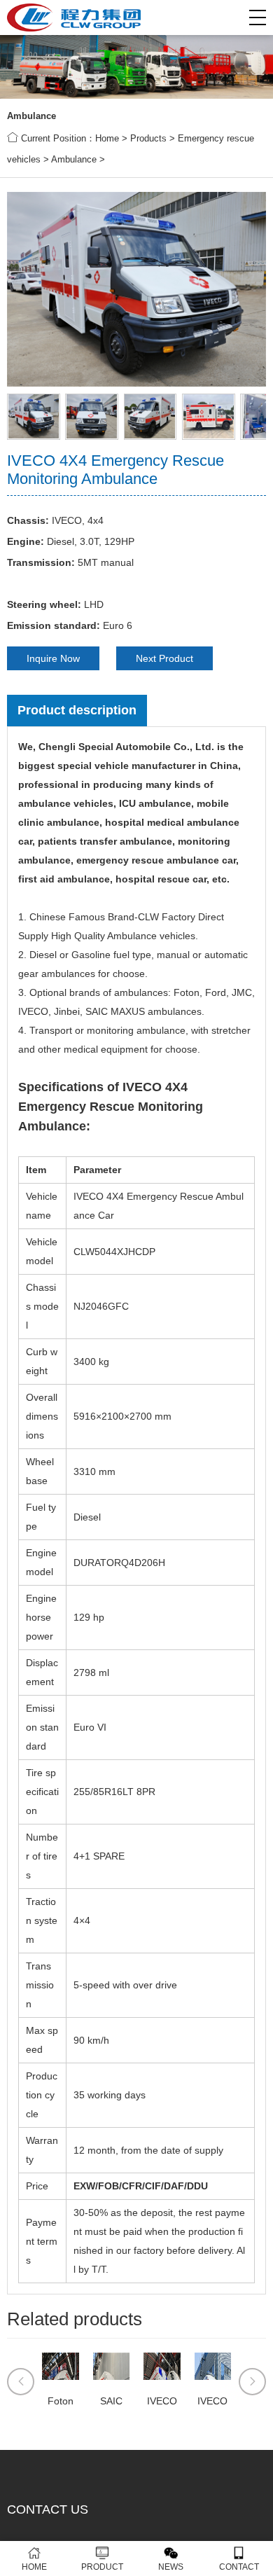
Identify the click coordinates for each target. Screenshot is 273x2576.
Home (107, 138)
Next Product (164, 658)
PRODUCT (102, 2567)
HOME (34, 2567)
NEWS (171, 2567)
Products (148, 138)
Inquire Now (53, 658)
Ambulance (74, 159)
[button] (258, 18)
